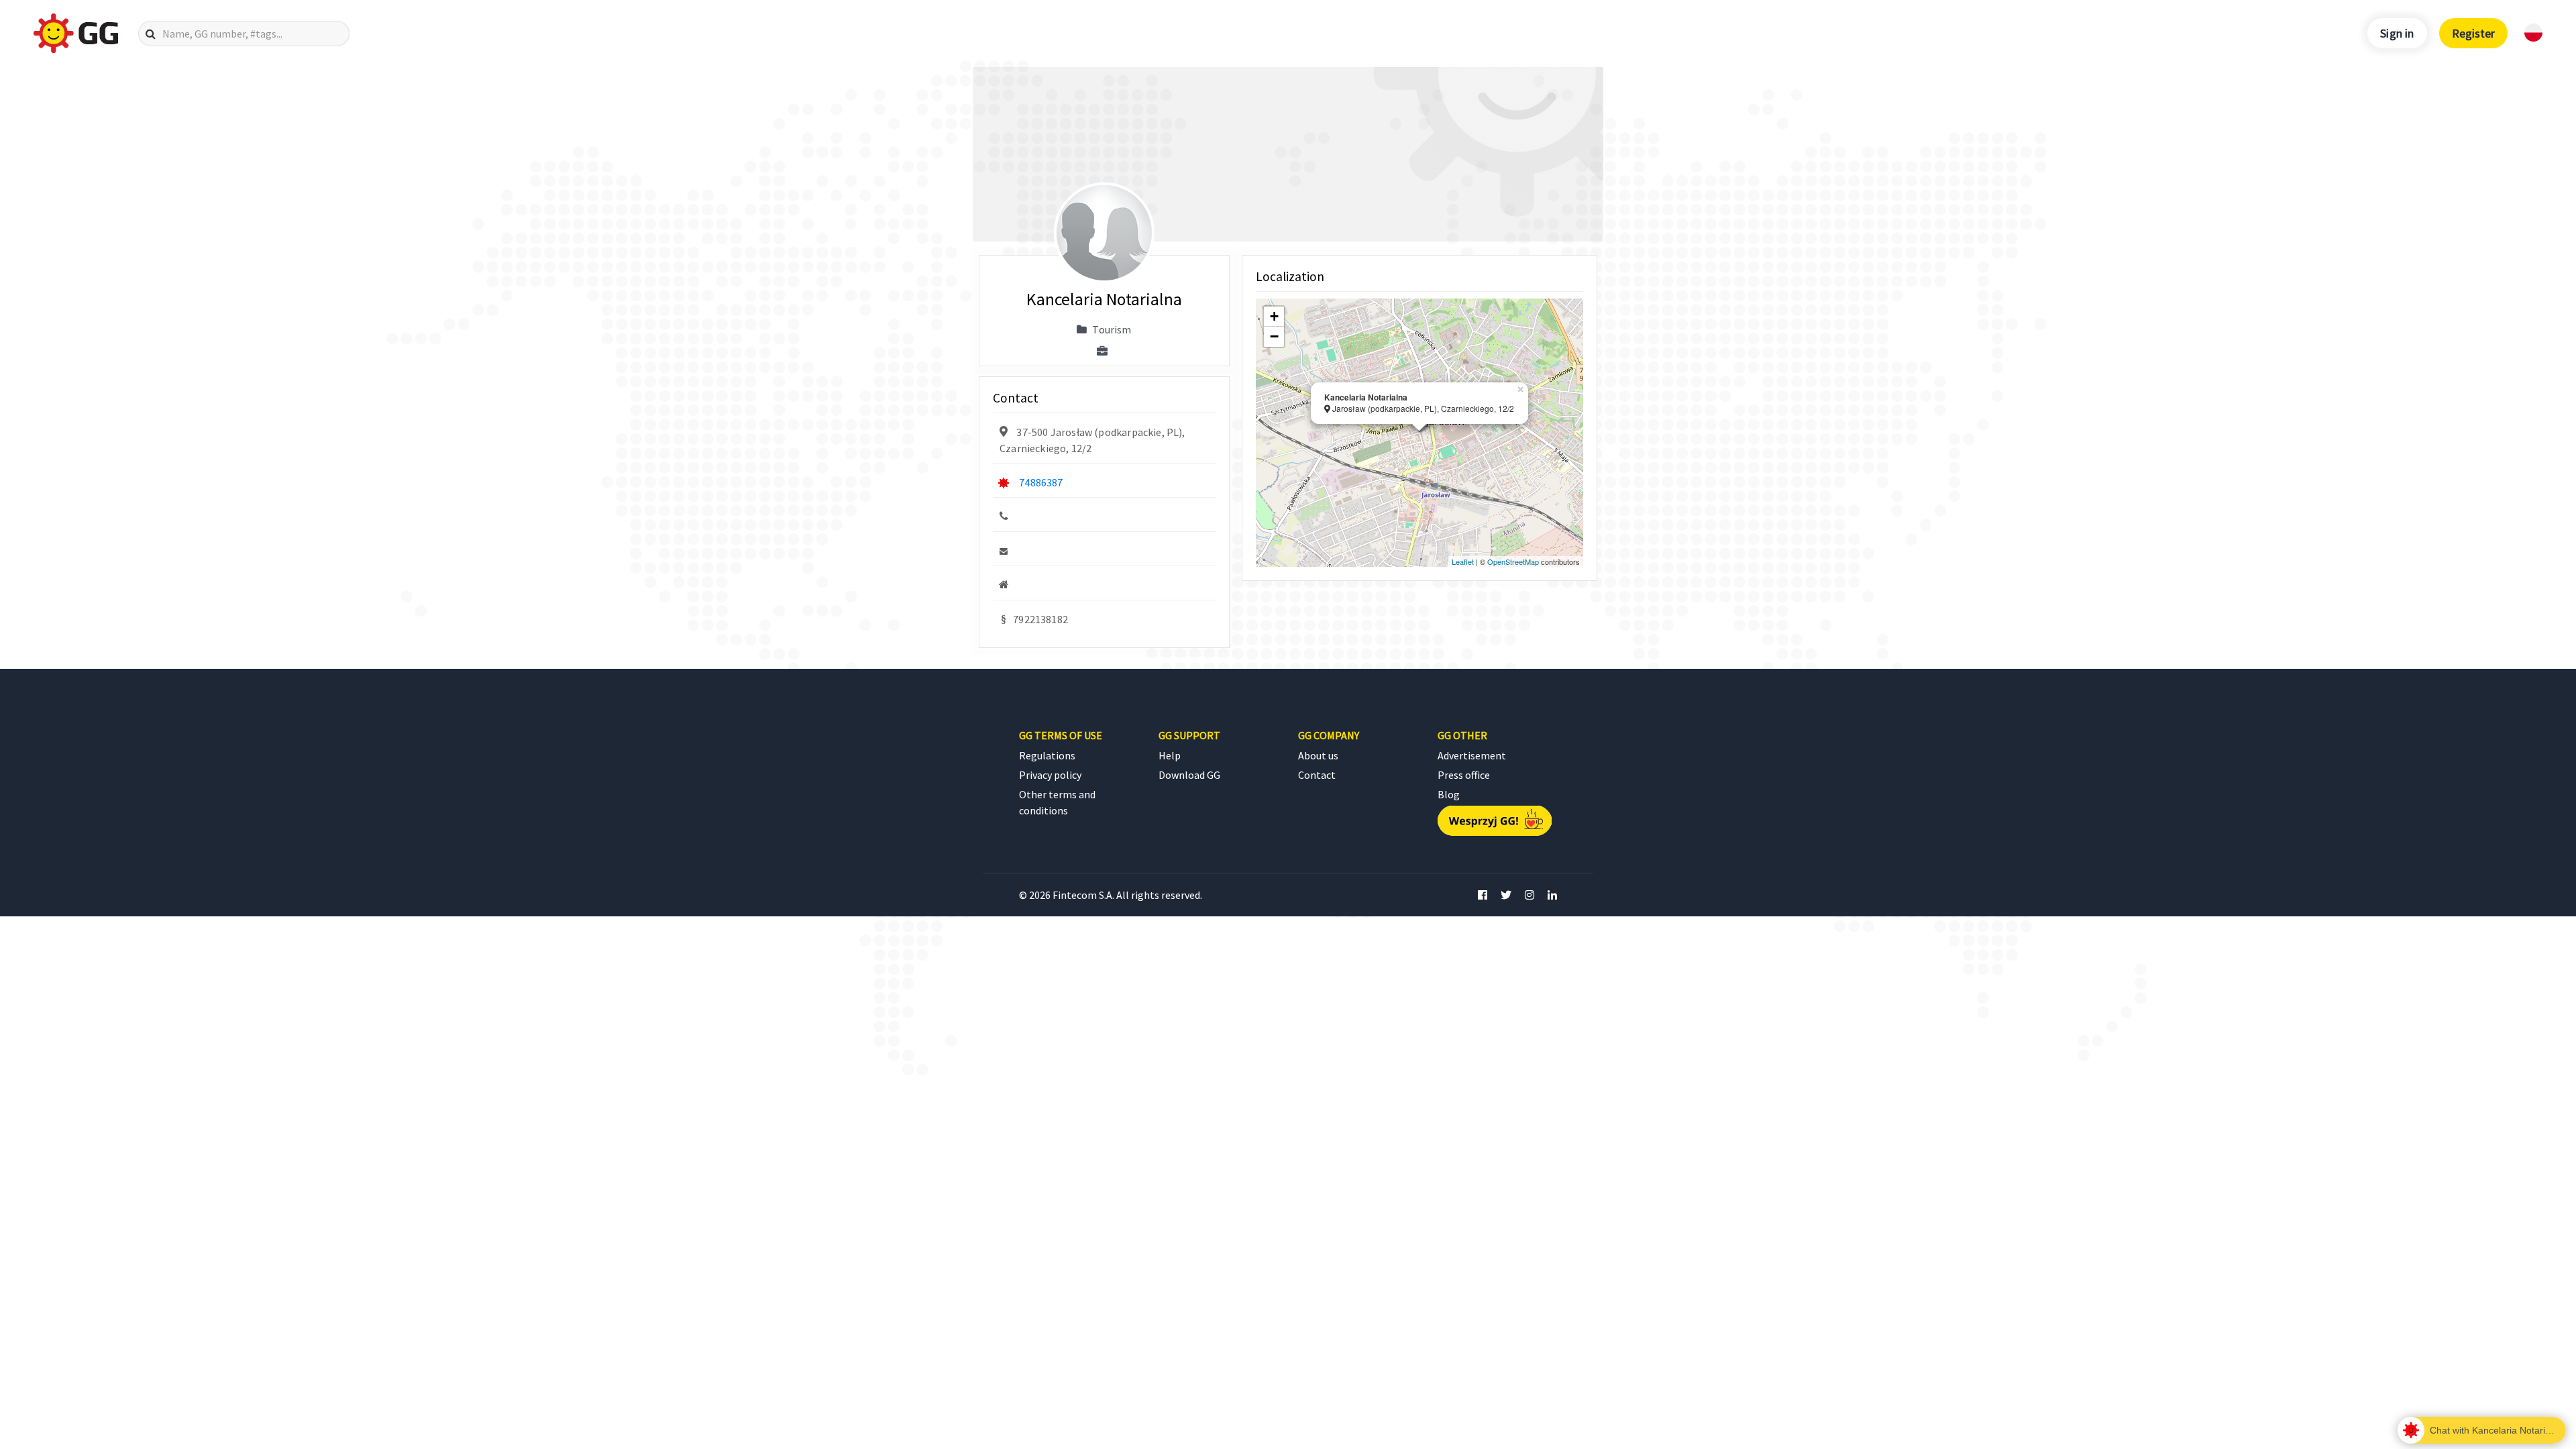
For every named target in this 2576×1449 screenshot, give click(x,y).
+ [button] (1274, 316)
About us (1318, 755)
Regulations (1047, 755)
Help (1170, 755)
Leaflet (1463, 561)
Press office (1464, 775)
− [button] (1274, 336)
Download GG (1189, 775)
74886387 (1041, 482)
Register (2473, 33)
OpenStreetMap (1513, 561)
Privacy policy (1050, 775)
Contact (1317, 775)
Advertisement (1472, 755)
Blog (1449, 794)
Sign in (2397, 33)
